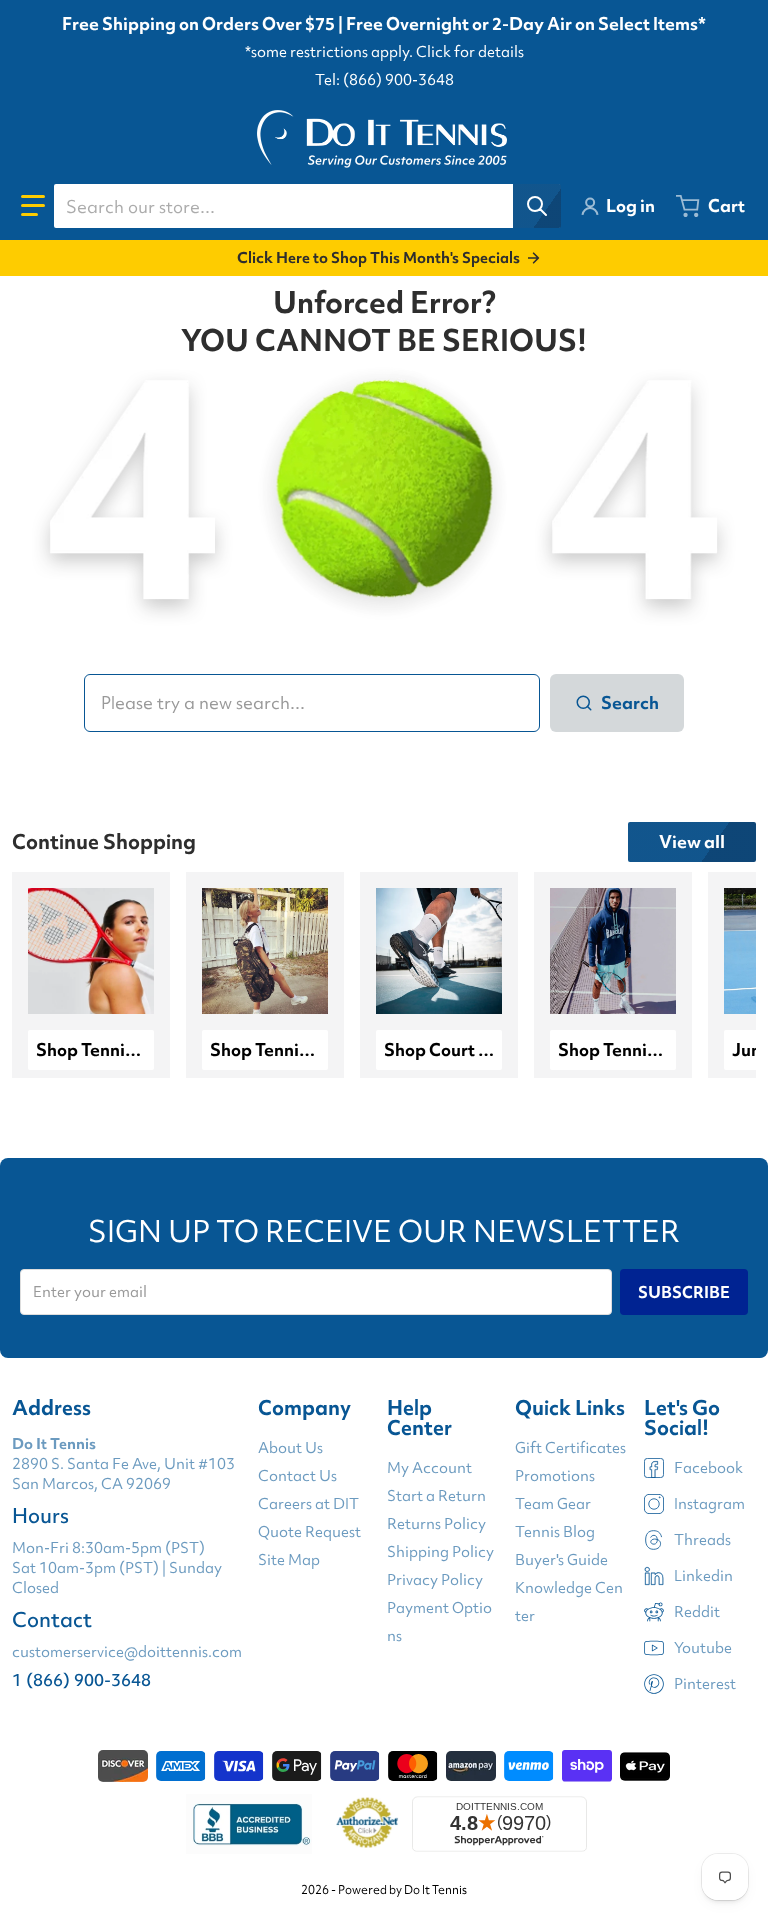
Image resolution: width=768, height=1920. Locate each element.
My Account (429, 1468)
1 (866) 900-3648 (81, 1679)
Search (630, 702)
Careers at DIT (308, 1504)
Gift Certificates (570, 1448)
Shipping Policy (440, 1552)
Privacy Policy (435, 1580)
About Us (290, 1448)
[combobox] (307, 206)
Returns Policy (436, 1524)
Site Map (289, 1560)
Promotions (555, 1476)
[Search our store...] (537, 206)
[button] (33, 206)
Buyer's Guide (561, 1560)
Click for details (470, 52)
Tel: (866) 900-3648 (384, 80)
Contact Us (297, 1476)
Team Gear (553, 1504)
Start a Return (436, 1496)
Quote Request (309, 1532)
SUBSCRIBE (684, 1292)
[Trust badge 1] (249, 1824)
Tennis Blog (555, 1532)
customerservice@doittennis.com (127, 1652)
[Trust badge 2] (367, 1824)
